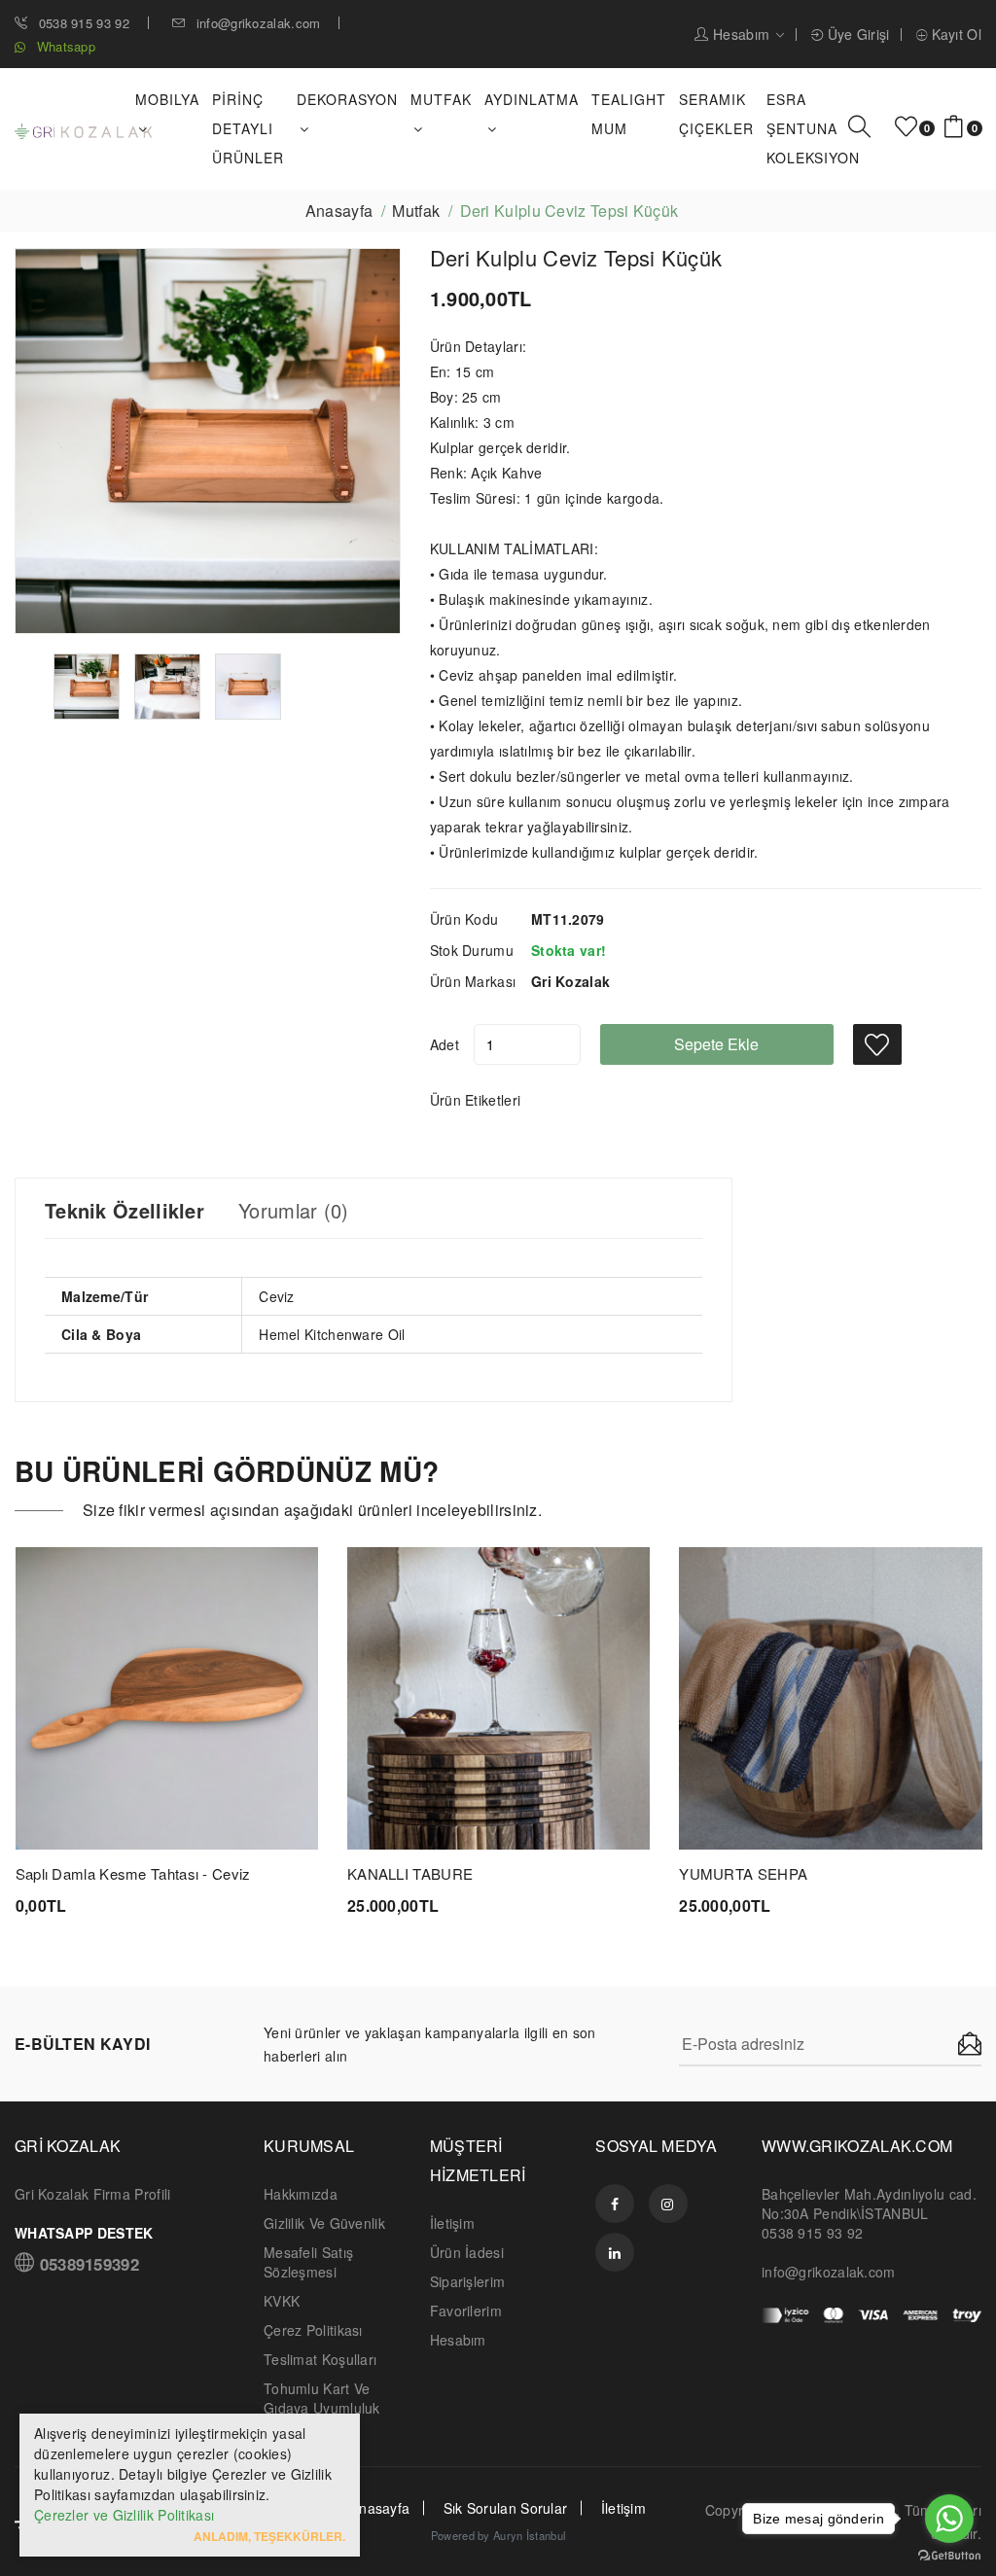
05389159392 (87, 2262)
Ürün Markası (473, 981)
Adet (445, 1044)
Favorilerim (466, 2311)
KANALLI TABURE (410, 1873)
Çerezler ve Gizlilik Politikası (124, 2515)
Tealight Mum (629, 114)
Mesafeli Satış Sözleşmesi (308, 2262)
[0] (906, 127)
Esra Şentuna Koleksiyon (813, 128)
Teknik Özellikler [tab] (124, 1211)
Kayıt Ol (954, 35)
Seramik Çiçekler (716, 114)
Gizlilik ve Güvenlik (324, 2223)
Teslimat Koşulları (320, 2359)
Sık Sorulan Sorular (506, 2508)
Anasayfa (339, 211)
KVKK (282, 2301)
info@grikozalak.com (258, 23)
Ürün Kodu (464, 919)
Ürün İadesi (467, 2252)
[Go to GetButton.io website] (949, 2556)
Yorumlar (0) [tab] (294, 1211)
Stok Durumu (472, 950)
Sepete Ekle (716, 1044)
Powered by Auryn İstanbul (498, 2535)
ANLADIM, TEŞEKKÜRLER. (269, 2536)
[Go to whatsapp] (949, 2519)
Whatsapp (64, 46)
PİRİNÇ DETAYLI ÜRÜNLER (248, 128)
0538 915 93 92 (82, 23)
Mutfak (416, 211)
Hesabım (742, 35)
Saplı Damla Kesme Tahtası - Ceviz (133, 1873)
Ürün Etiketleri (476, 1100)
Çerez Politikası (313, 2330)
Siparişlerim (468, 2281)
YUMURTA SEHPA (743, 1873)
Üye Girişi (856, 35)
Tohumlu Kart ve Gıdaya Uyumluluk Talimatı (322, 2408)
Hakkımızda (301, 2194)
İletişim (452, 2223)
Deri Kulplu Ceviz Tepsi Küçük (576, 257)
